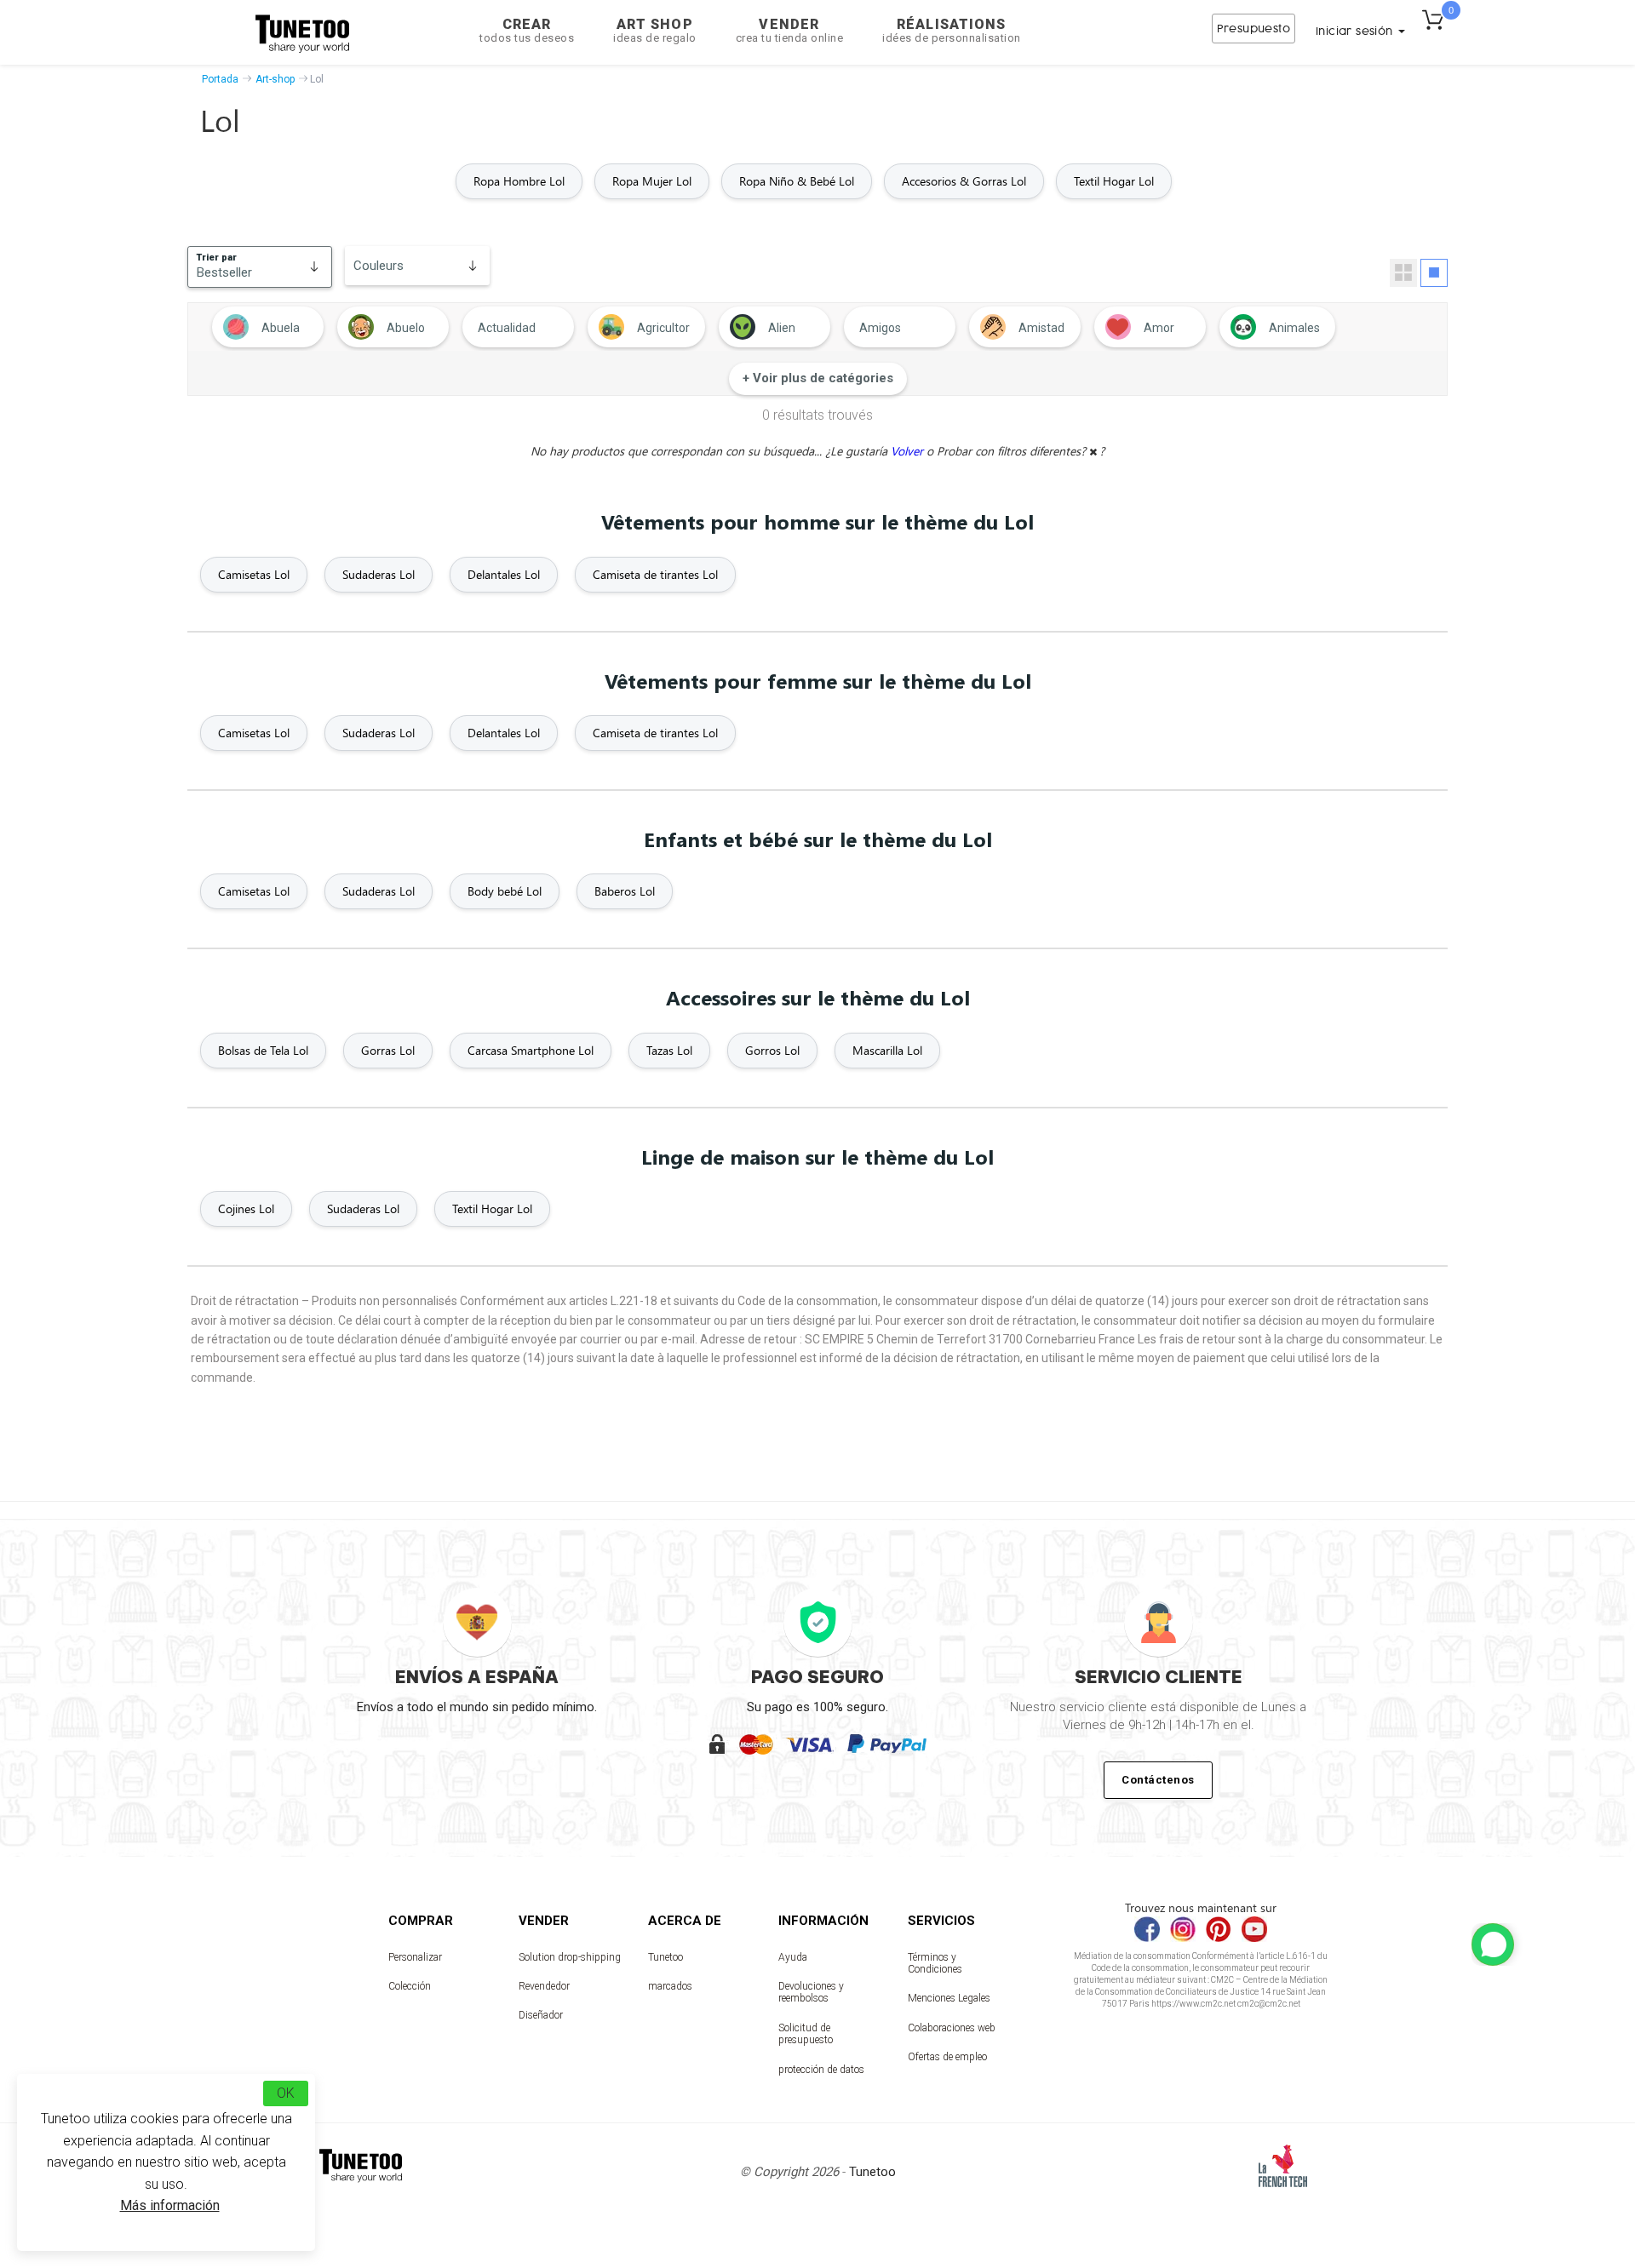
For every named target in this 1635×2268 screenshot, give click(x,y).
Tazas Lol (669, 1050)
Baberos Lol (625, 891)
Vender (790, 30)
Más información (170, 2205)
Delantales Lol (504, 574)
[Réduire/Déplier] (1493, 1944)
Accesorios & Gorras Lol (964, 181)
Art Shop (655, 30)
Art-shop (275, 79)
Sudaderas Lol (379, 574)
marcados (670, 1986)
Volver (909, 451)
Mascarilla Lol (887, 1050)
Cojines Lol (246, 1208)
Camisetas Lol (254, 574)
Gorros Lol (772, 1050)
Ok (286, 2093)
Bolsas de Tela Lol (263, 1050)
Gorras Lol (388, 1050)
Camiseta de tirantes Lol (655, 574)
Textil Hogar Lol (1114, 181)
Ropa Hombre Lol (519, 181)
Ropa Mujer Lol (652, 181)
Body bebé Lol (505, 891)
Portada (220, 79)
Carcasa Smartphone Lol (531, 1050)
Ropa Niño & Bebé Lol (797, 181)
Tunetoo (665, 1957)
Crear (527, 30)
